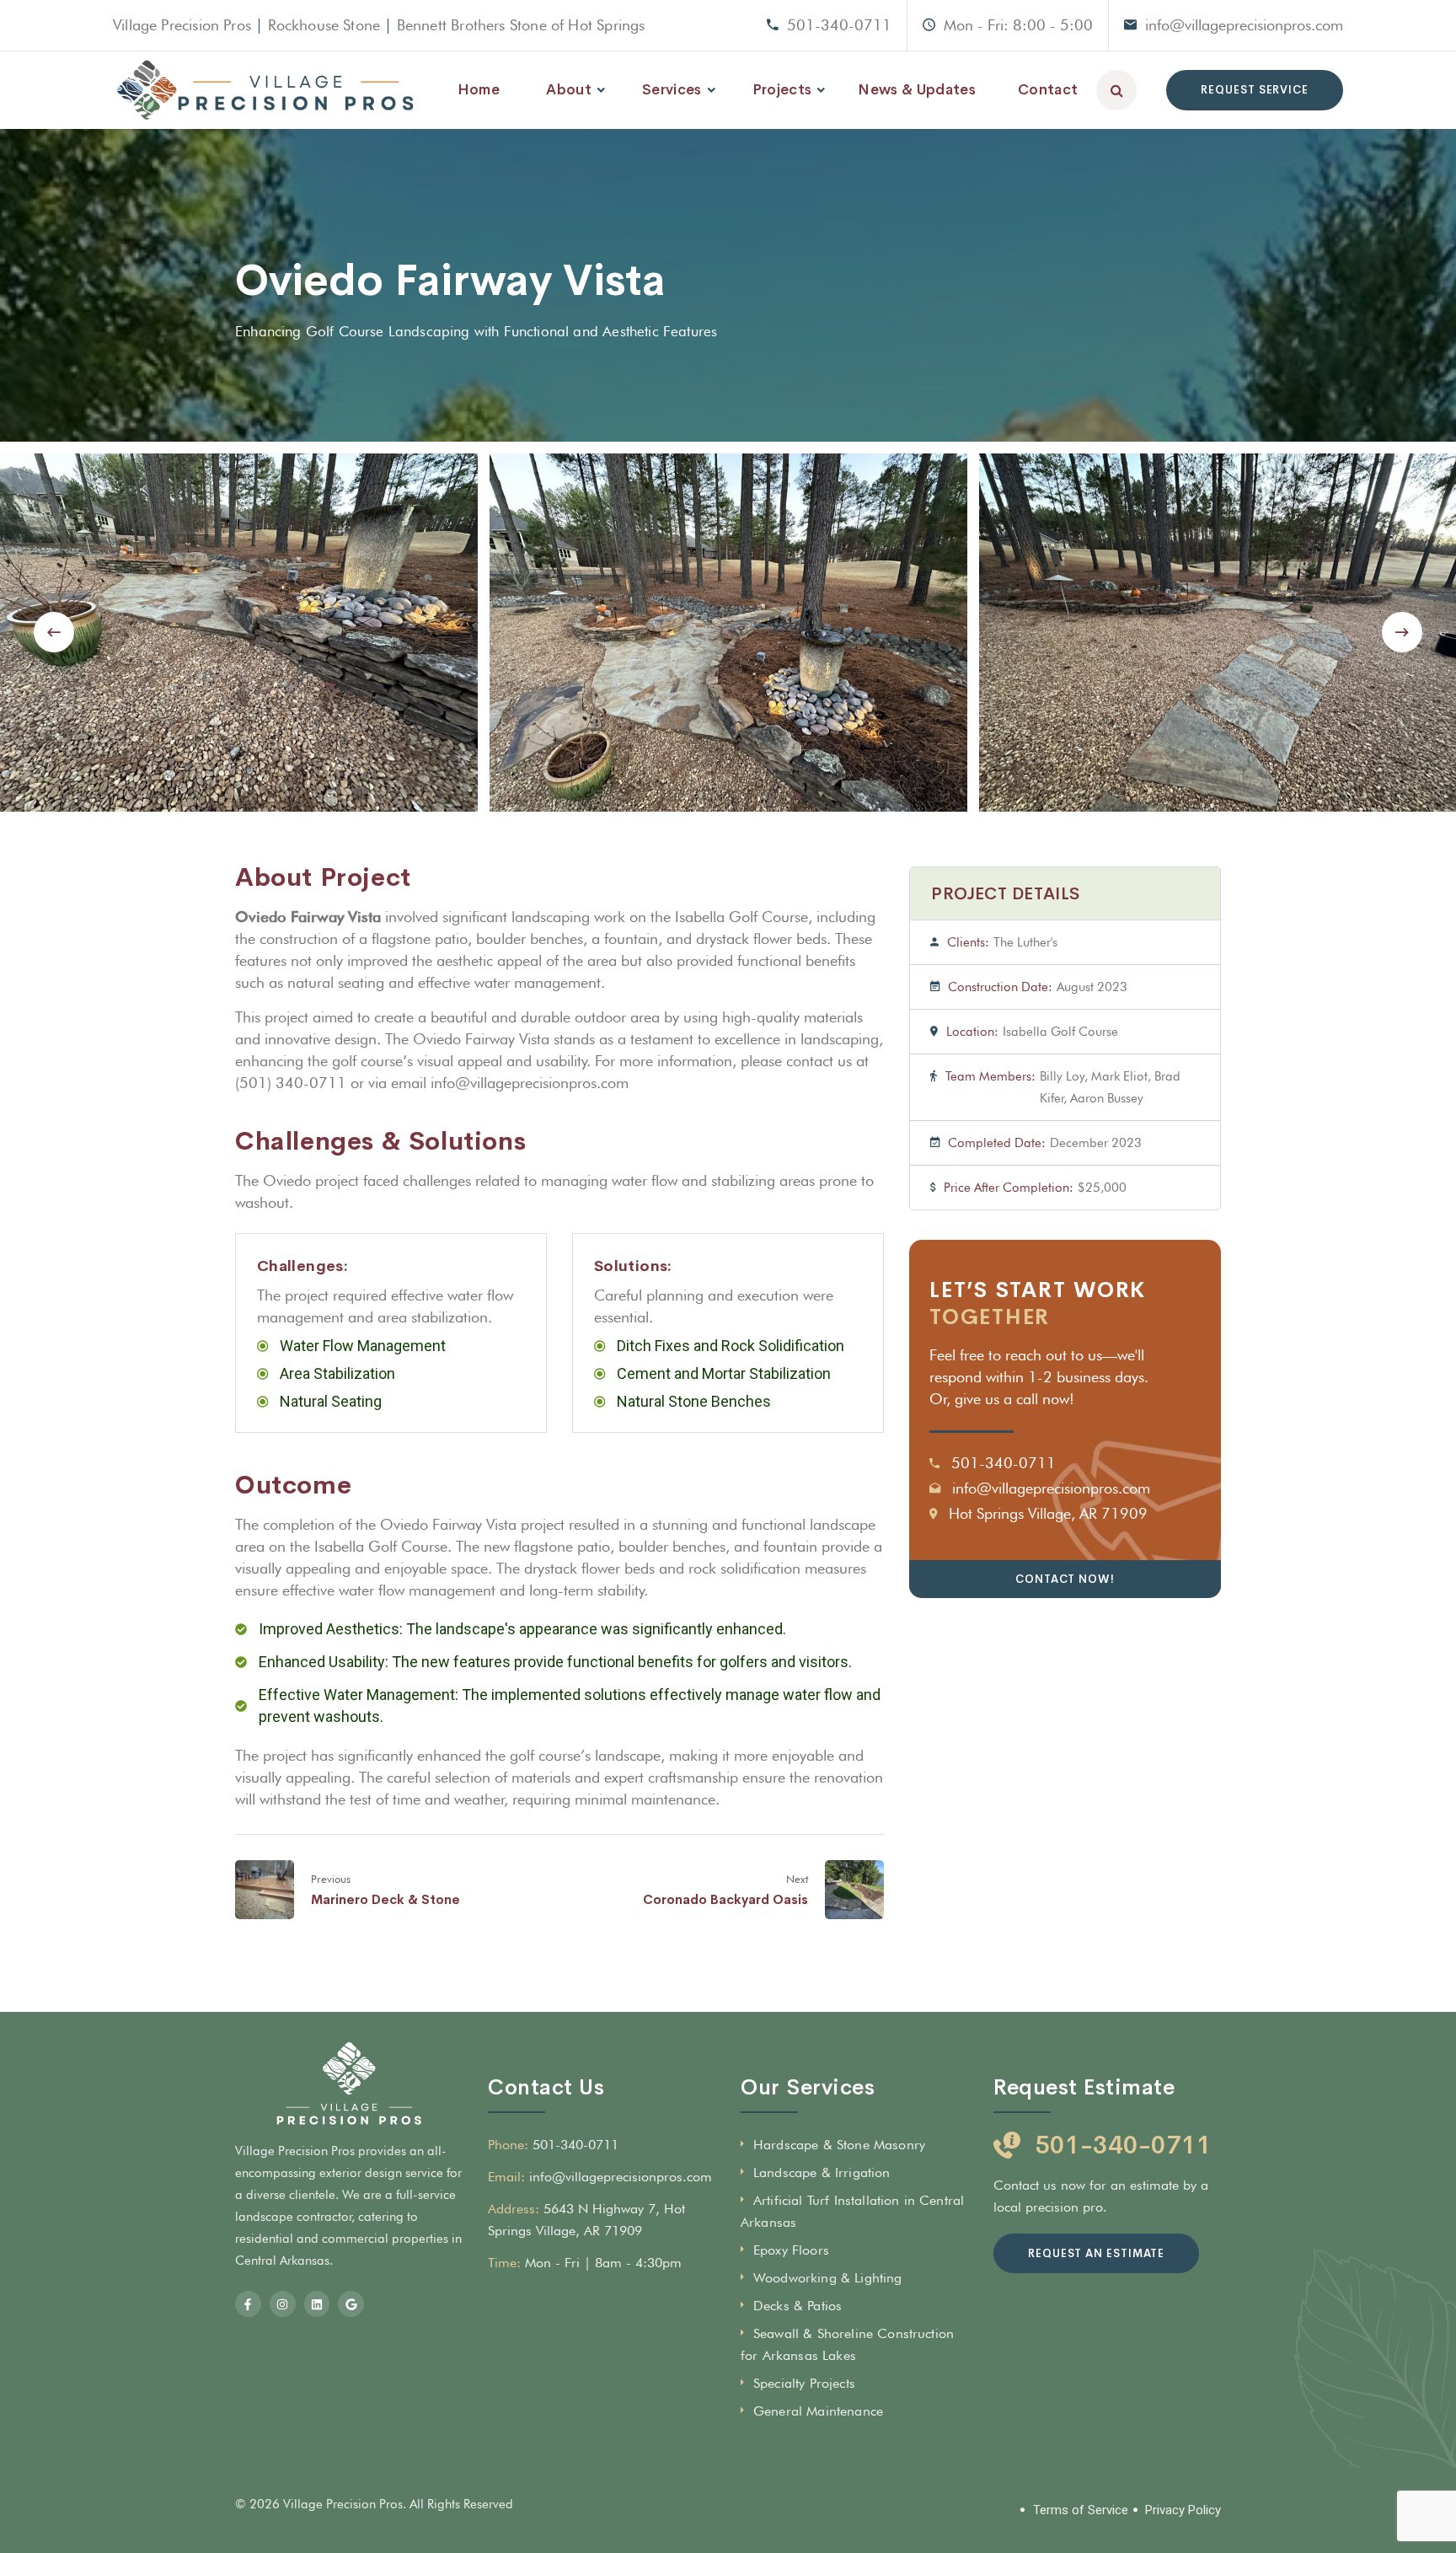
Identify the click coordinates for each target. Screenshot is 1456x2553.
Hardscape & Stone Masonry (839, 2145)
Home (479, 90)
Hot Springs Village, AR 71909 (1048, 1513)
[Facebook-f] (248, 2304)
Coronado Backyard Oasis (725, 1899)
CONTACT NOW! (1065, 1579)
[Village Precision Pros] (265, 90)
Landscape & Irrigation (822, 2172)
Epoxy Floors (791, 2250)
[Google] (351, 2304)
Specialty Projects (804, 2383)
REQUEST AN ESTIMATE (1096, 2253)
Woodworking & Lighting (828, 2278)
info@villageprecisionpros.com (1244, 25)
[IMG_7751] (728, 633)
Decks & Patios (798, 2306)
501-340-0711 (839, 25)
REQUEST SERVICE (1255, 90)
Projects (782, 90)
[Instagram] (283, 2304)
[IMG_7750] (239, 633)
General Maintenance (818, 2411)
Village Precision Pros (182, 25)
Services (672, 90)
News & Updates (917, 90)
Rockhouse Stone (324, 25)
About (569, 90)
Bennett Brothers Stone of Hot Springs (521, 25)
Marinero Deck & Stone (385, 1899)
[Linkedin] (317, 2304)
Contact (1048, 90)
